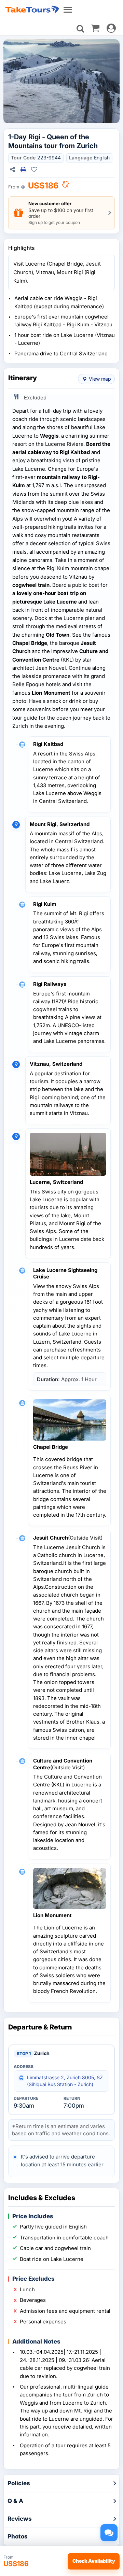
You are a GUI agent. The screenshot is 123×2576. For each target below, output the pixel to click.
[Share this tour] (12, 170)
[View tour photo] (61, 81)
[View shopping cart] (95, 28)
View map (100, 379)
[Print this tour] (23, 170)
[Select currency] (66, 186)
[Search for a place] (80, 29)
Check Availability (94, 2561)
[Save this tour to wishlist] (34, 170)
